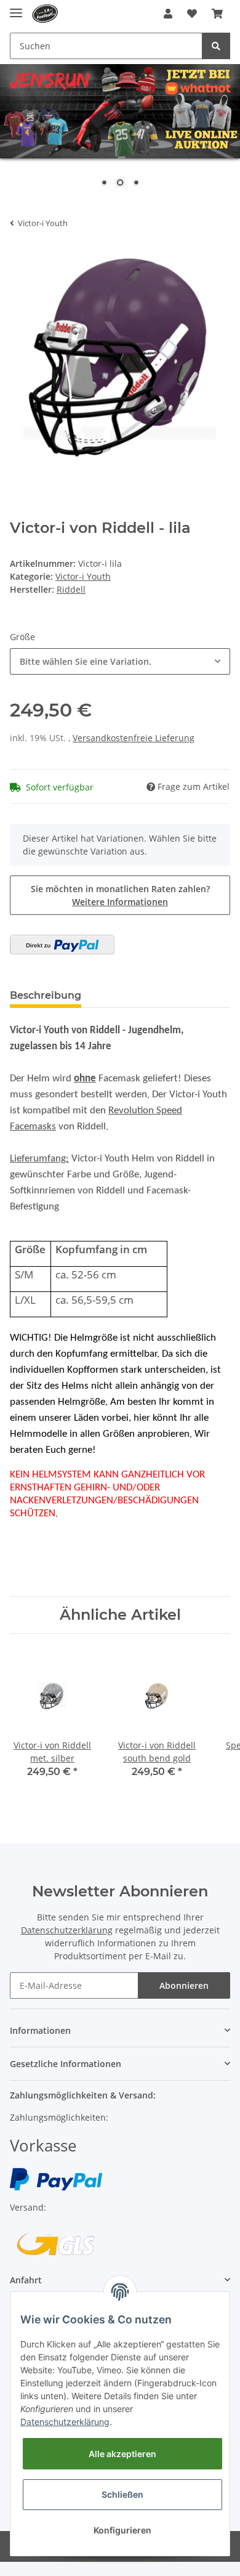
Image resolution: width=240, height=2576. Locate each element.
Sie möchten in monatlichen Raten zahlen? (120, 895)
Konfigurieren (122, 2530)
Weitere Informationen (120, 902)
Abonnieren (184, 1985)
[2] (62, 945)
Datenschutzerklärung (67, 1930)
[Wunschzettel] (192, 14)
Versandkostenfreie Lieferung (134, 738)
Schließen (122, 2494)
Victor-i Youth (83, 576)
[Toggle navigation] (16, 8)
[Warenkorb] (217, 14)
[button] (168, 14)
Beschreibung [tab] (46, 995)
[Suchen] (216, 46)
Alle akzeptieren (122, 2454)
